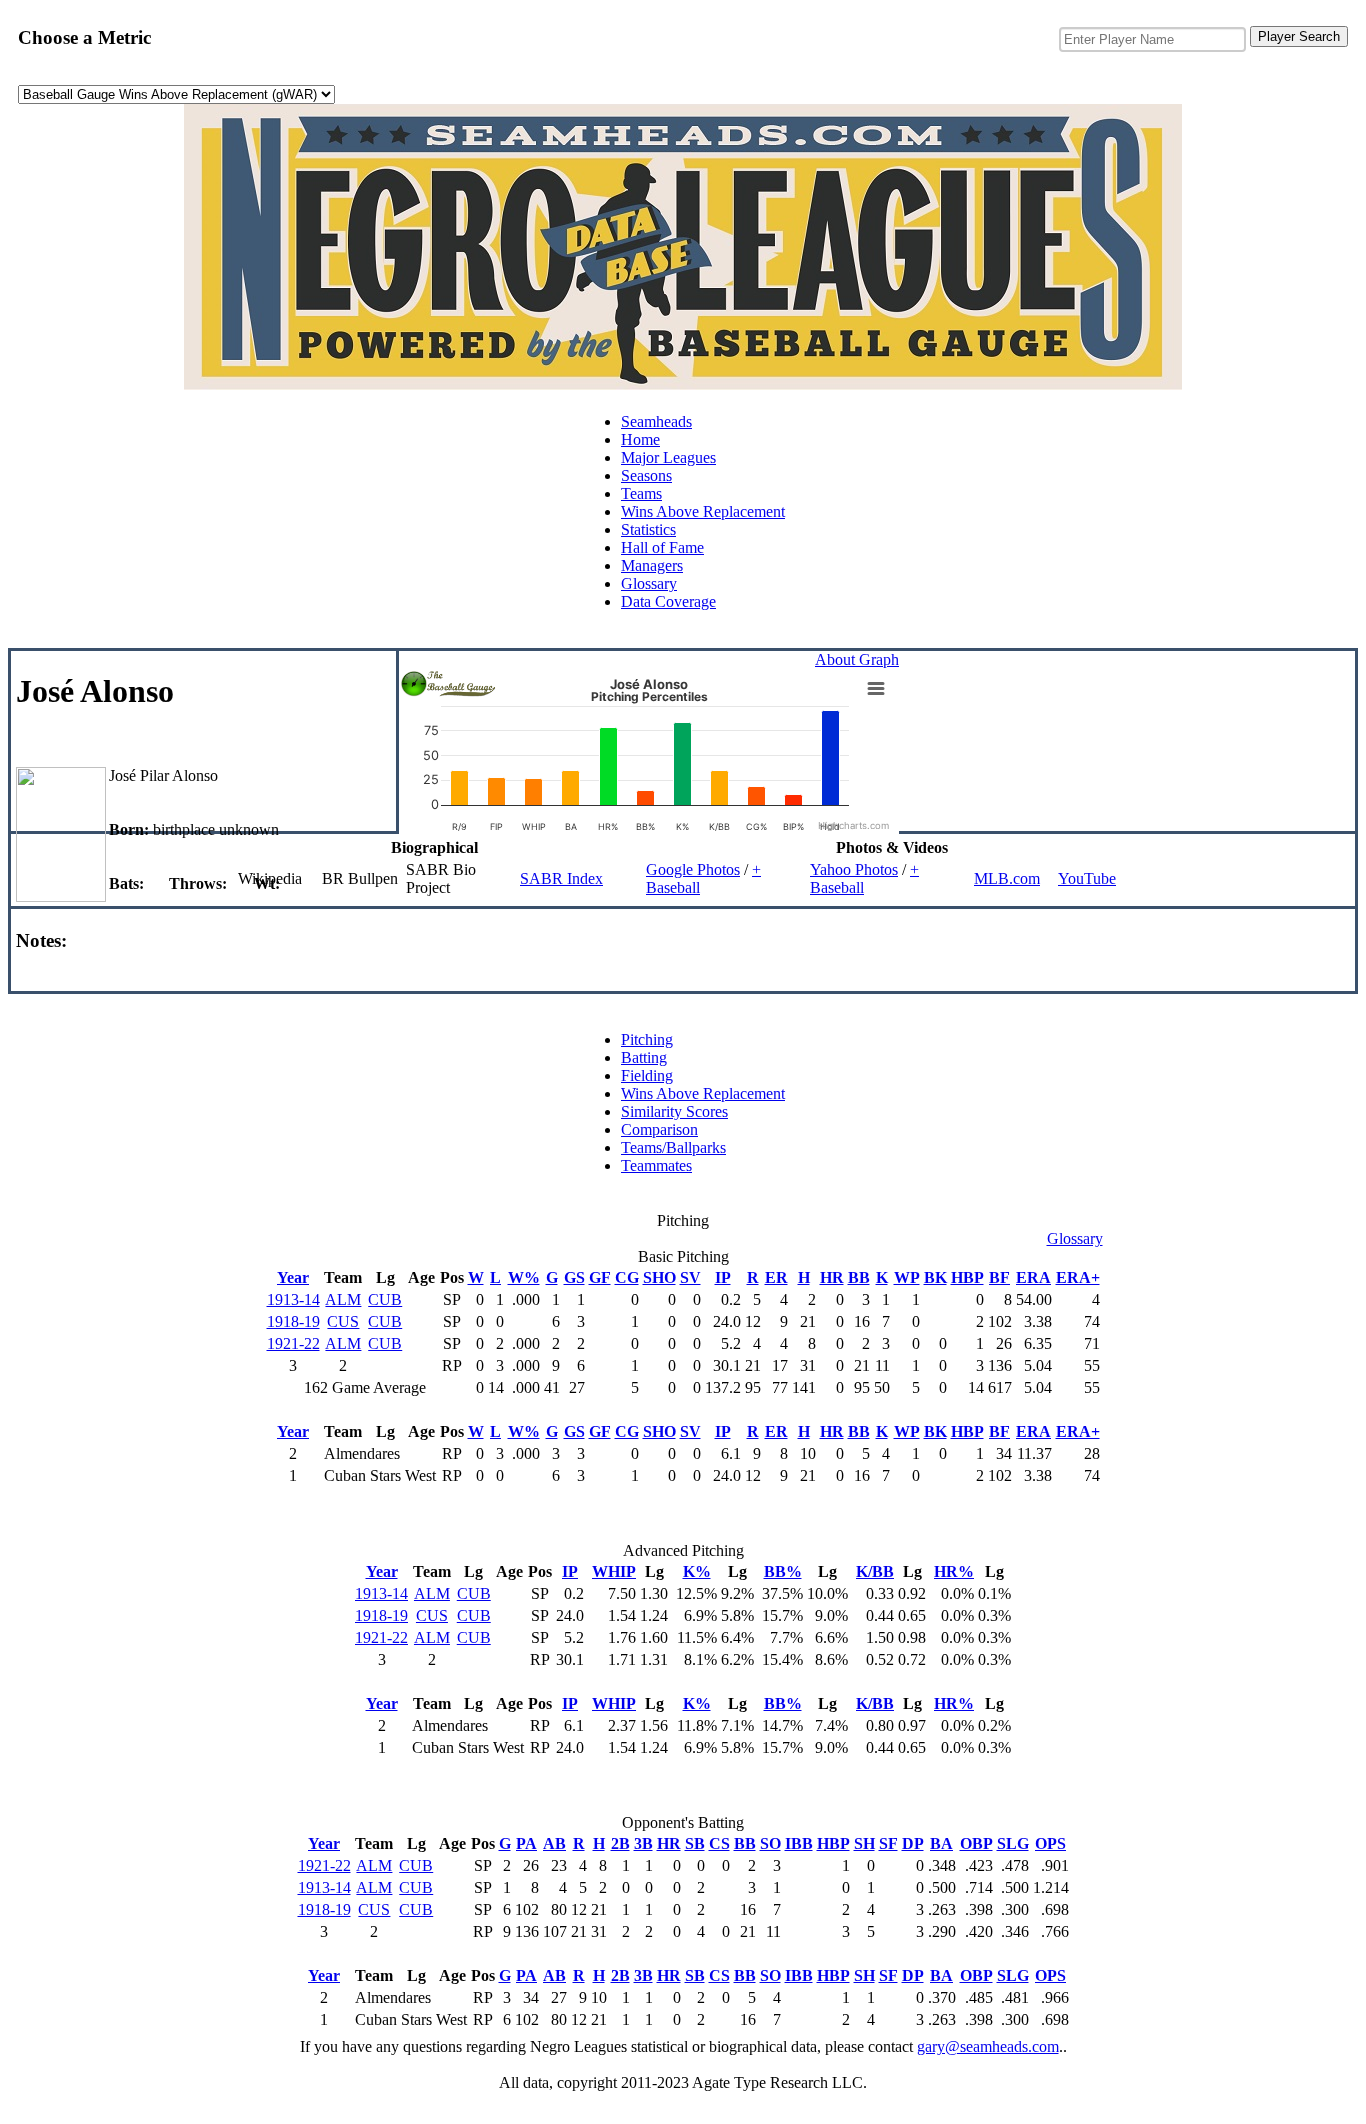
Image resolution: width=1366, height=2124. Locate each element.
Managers (652, 565)
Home (640, 439)
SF (888, 1843)
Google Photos (693, 869)
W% (524, 1277)
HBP (967, 1277)
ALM (343, 1299)
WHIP (614, 1571)
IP (723, 1277)
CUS (343, 1321)
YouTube (1087, 878)
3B (643, 1843)
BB (859, 1277)
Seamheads (656, 421)
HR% (954, 1571)
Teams (641, 493)
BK (935, 1277)
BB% (783, 1571)
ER (776, 1277)
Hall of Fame (662, 547)
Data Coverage (668, 601)
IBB (799, 1843)
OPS (1050, 1843)
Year (293, 1277)
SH (864, 1843)
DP (913, 1843)
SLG (1013, 1843)
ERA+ (1078, 1277)
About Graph (857, 659)
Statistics (648, 529)
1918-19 (293, 1321)
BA (941, 1843)
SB (695, 1843)
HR (832, 1277)
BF (999, 1277)
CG (627, 1277)
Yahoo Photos (854, 869)
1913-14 (293, 1299)
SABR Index (561, 878)
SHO (659, 1277)
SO (770, 1843)
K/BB (875, 1571)
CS (719, 1843)
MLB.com (1007, 878)
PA (526, 1843)
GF (600, 1277)
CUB (385, 1299)
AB (554, 1843)
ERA (1033, 1277)
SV (690, 1277)
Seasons (646, 475)
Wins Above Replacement (703, 511)
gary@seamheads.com (988, 2046)
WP (907, 1277)
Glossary (649, 583)
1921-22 (293, 1343)
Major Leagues (668, 457)
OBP (976, 1843)
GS (574, 1277)
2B (620, 1843)
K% (697, 1571)
